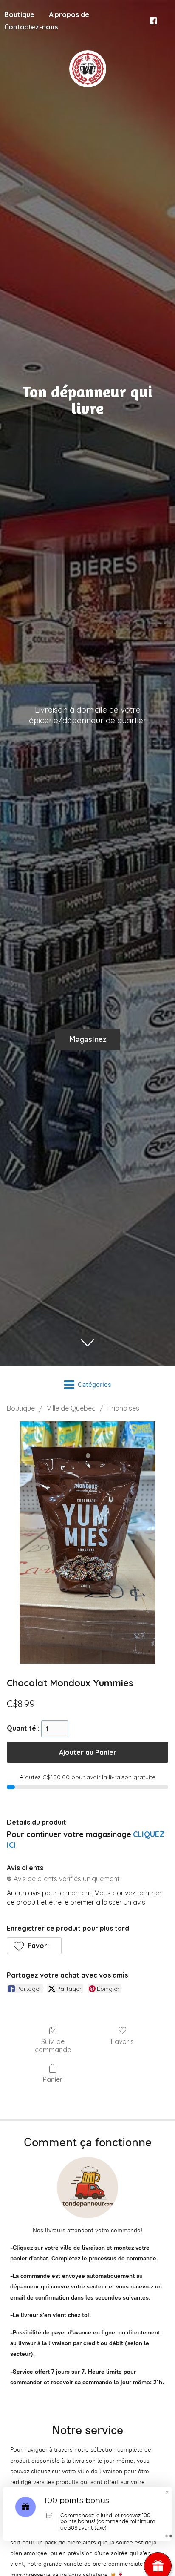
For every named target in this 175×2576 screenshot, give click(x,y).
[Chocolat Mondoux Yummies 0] (88, 1543)
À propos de (69, 14)
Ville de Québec (71, 1408)
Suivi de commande (53, 2046)
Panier (53, 2079)
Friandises (123, 1408)
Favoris (122, 2041)
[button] (34, 1946)
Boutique (21, 1408)
